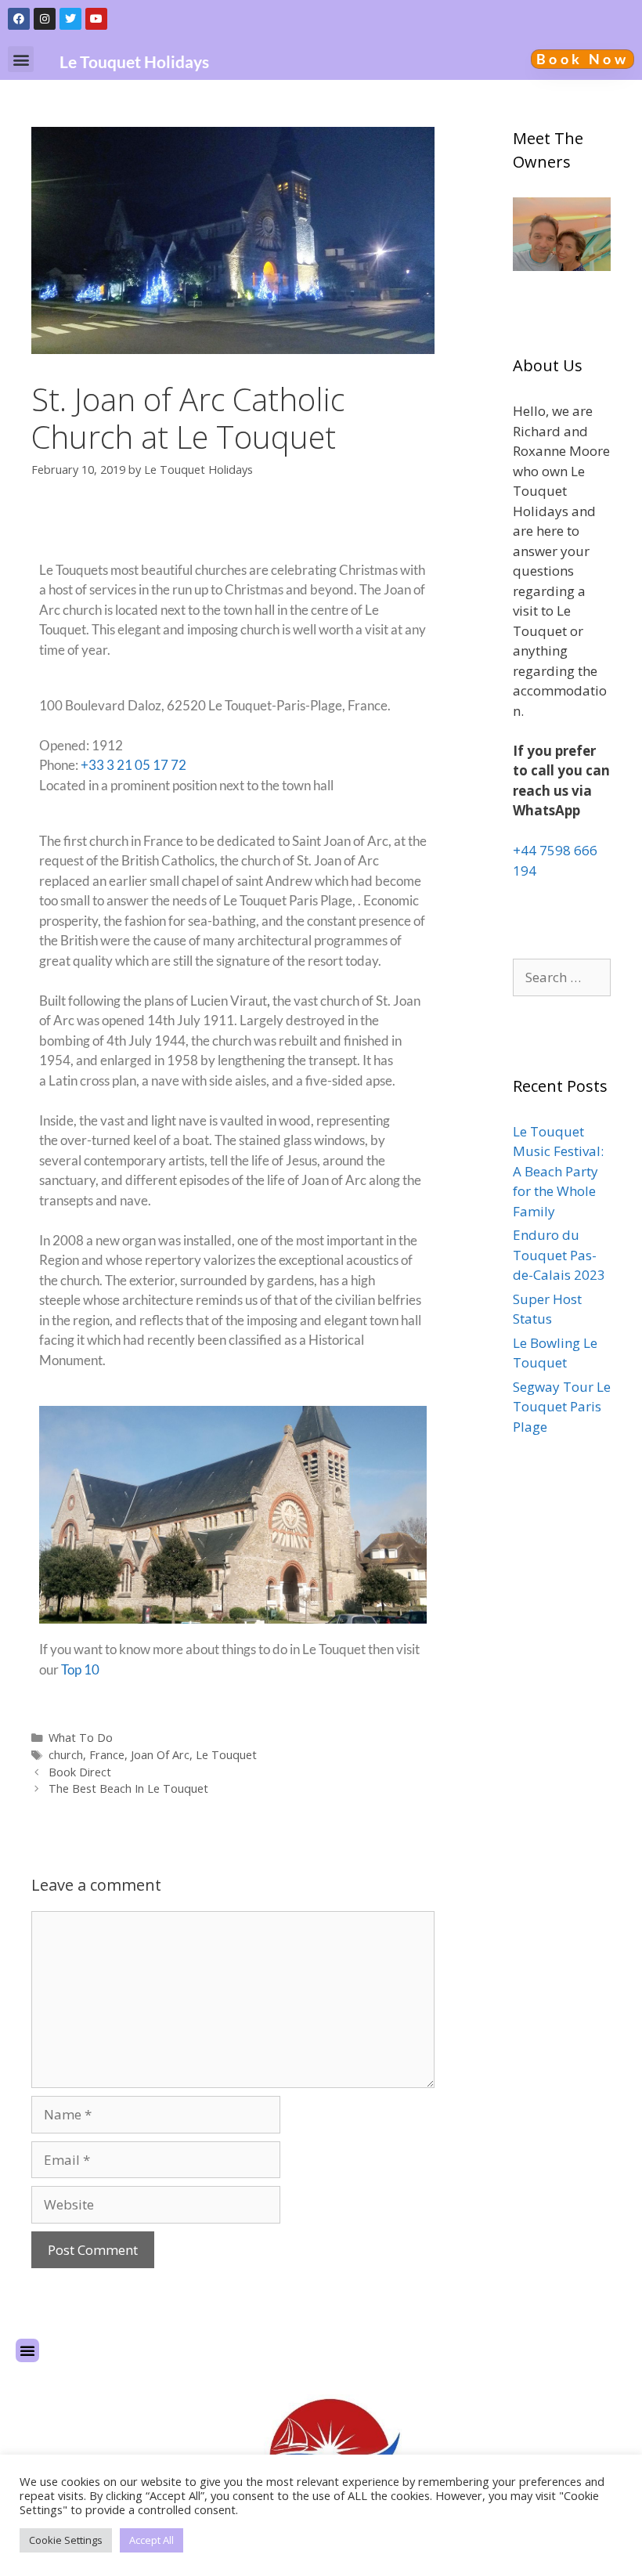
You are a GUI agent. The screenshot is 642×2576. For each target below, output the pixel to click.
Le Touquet (226, 1755)
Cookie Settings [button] (66, 2540)
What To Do (81, 1738)
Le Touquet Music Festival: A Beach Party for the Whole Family (558, 1171)
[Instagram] (45, 19)
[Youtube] (96, 19)
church (66, 1755)
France (107, 1755)
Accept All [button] (151, 2540)
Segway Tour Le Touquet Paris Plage (562, 1407)
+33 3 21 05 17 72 (133, 765)
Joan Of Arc (160, 1755)
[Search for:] (562, 977)
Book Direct (80, 1772)
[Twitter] (70, 19)
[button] (21, 59)
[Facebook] (19, 19)
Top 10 (80, 1669)
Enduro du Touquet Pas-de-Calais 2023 (559, 1255)
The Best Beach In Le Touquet (128, 1788)
